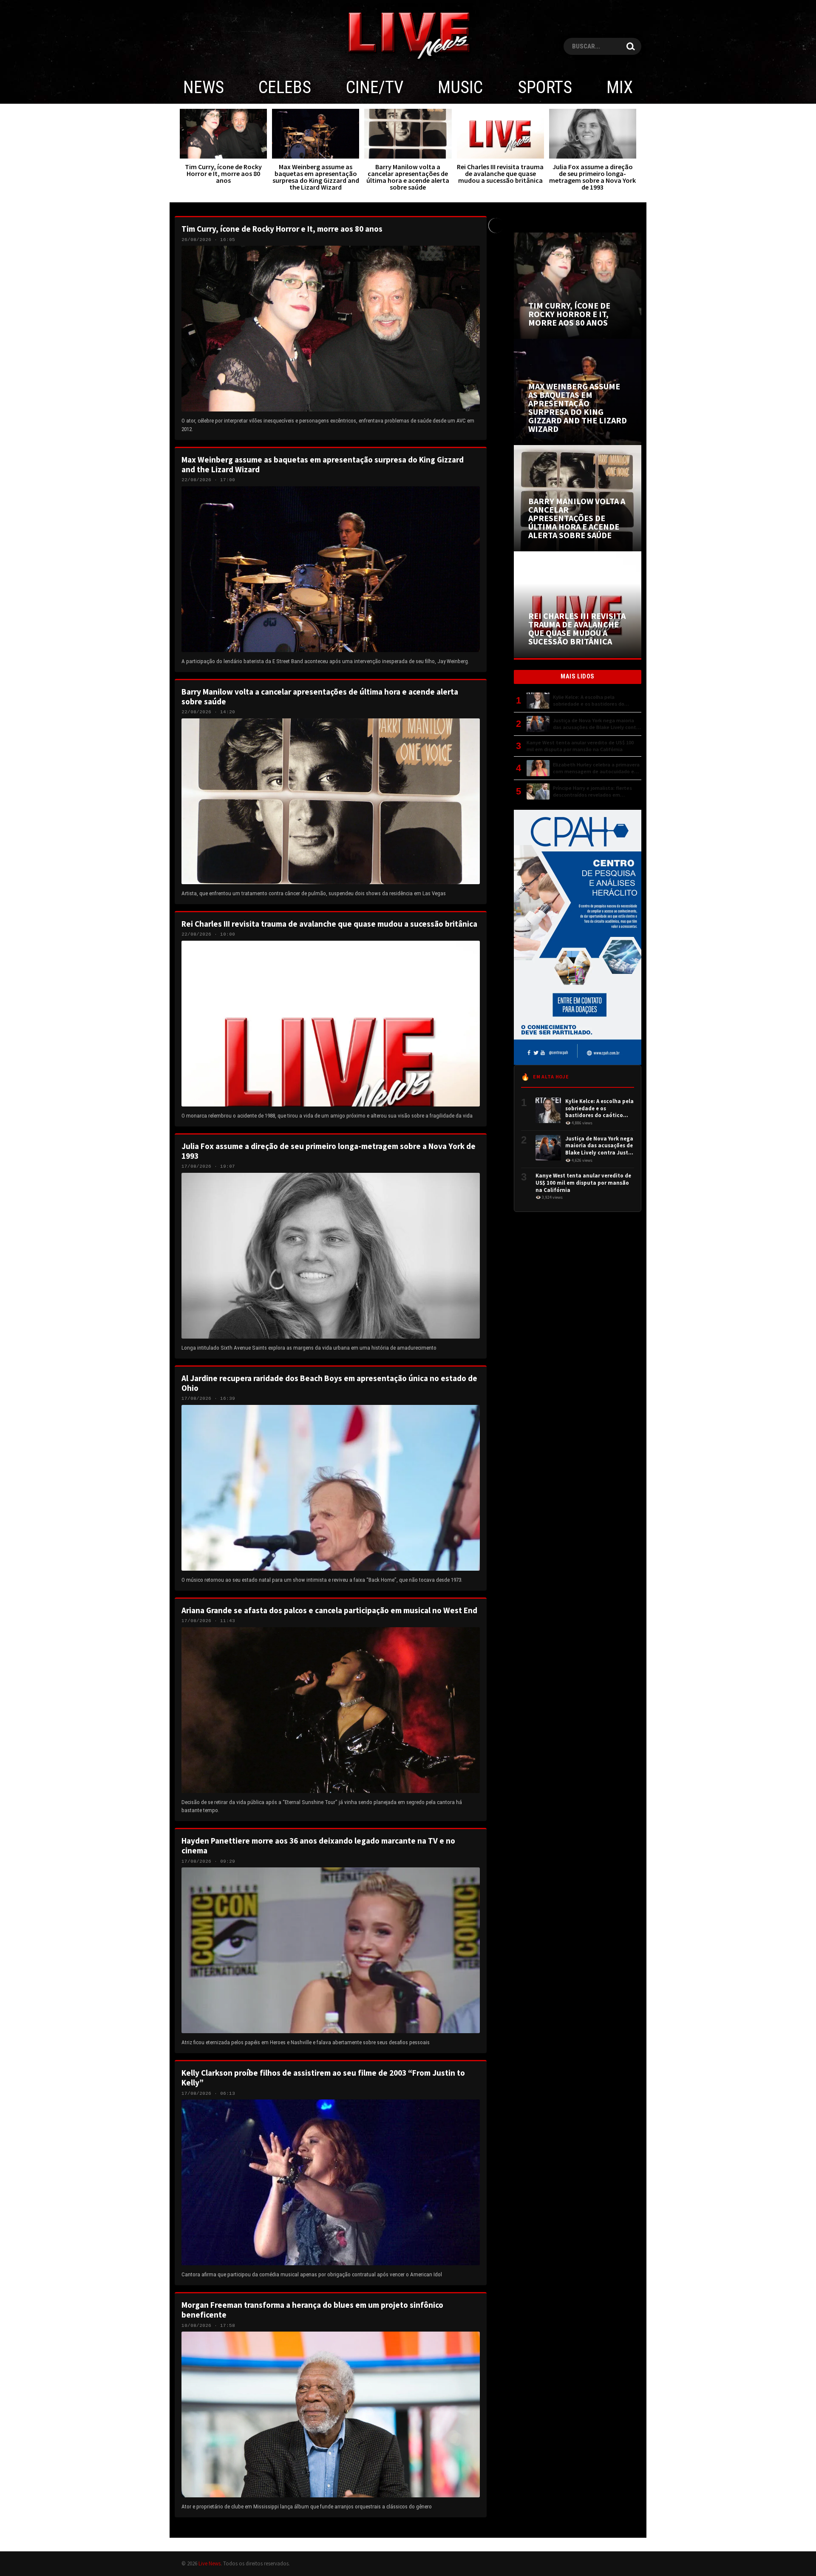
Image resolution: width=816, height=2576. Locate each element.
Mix (620, 87)
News (204, 87)
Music (460, 87)
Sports (545, 87)
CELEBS (285, 87)
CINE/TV (375, 87)
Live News (210, 2563)
